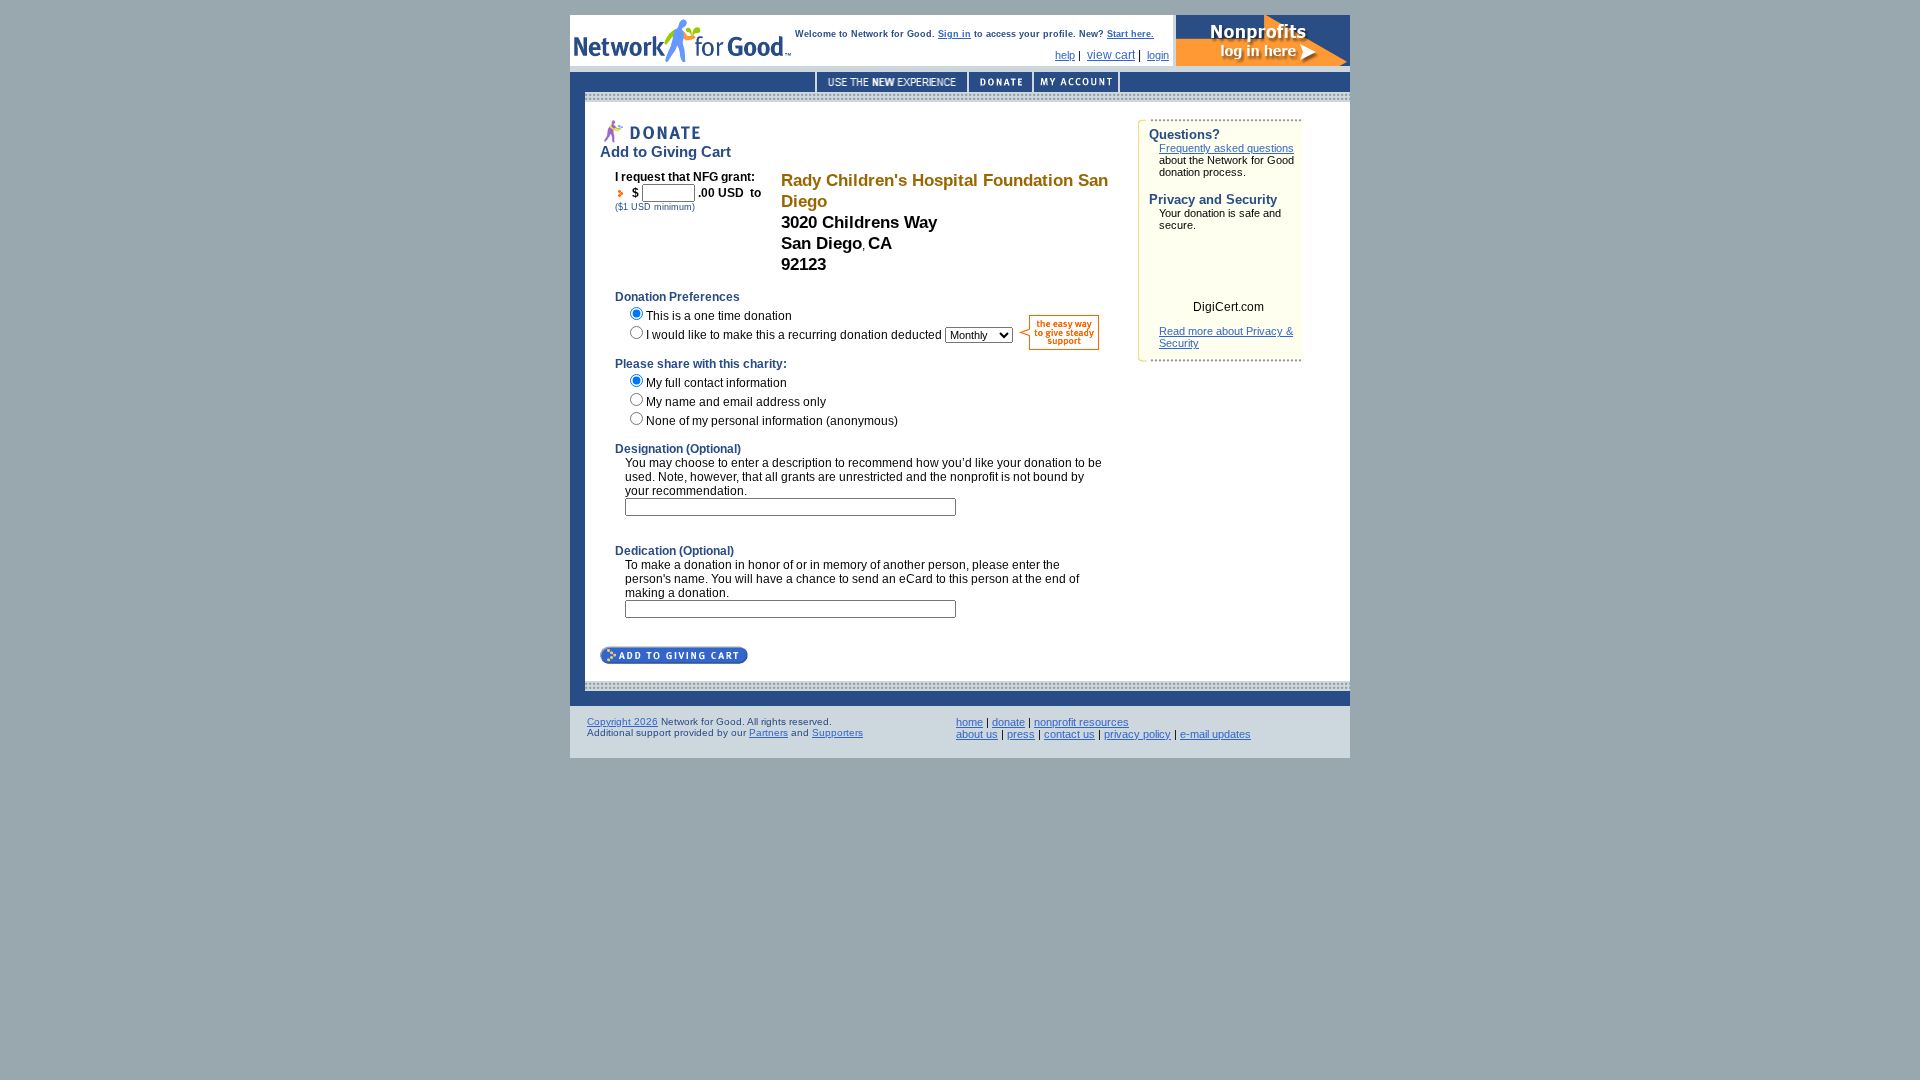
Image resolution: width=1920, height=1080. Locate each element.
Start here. (1130, 34)
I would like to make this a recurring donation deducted (794, 335)
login (1158, 55)
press (1021, 734)
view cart (1111, 55)
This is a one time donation (719, 316)
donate (1008, 722)
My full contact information (716, 383)
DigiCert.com (1228, 307)
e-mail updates (1215, 734)
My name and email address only (736, 402)
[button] (1229, 272)
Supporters (837, 732)
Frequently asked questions (1226, 148)
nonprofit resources (1081, 722)
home (969, 722)
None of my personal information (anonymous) (772, 421)
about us (977, 734)
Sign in (954, 34)
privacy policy (1137, 734)
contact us (1069, 734)
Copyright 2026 (622, 721)
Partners (768, 732)
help (1065, 55)
